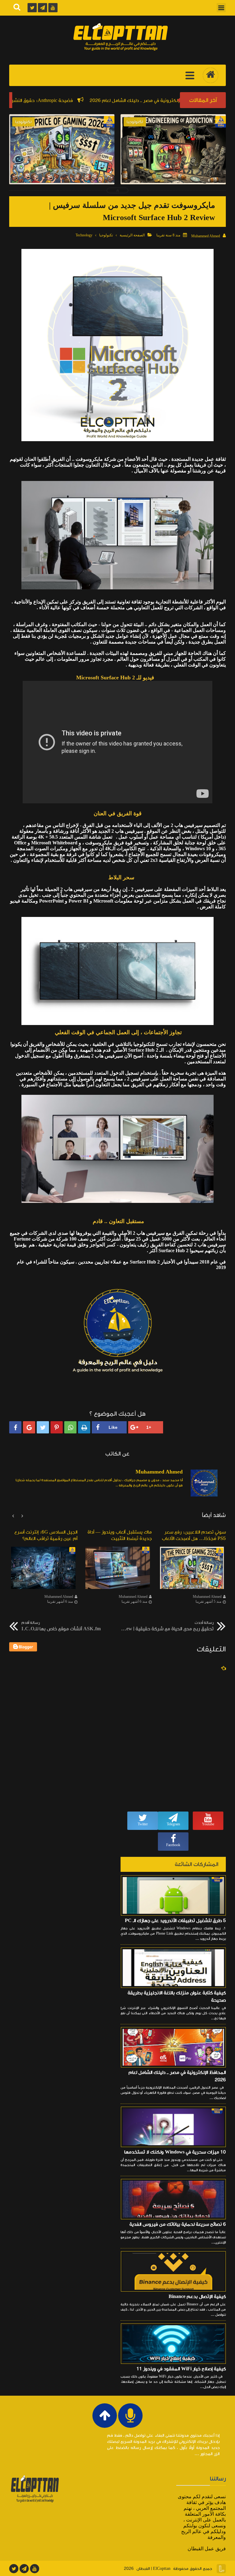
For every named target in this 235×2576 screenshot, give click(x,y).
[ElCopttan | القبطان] (121, 37)
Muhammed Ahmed (207, 1597)
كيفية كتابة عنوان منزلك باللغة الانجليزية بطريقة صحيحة (177, 1996)
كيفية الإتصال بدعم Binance (197, 2296)
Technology (84, 235)
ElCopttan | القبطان (153, 2569)
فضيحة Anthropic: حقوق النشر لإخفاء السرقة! (81, 100)
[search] (17, 8)
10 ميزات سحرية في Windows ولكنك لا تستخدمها (175, 2152)
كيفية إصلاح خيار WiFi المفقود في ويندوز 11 (181, 2369)
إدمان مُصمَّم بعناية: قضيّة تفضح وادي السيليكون (173, 166)
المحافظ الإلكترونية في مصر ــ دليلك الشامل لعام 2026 (177, 2076)
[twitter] (14, 2569)
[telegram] (24, 2569)
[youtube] (35, 2569)
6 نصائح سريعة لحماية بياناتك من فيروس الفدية (178, 2224)
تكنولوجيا (106, 235)
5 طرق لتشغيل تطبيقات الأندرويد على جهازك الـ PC (175, 1921)
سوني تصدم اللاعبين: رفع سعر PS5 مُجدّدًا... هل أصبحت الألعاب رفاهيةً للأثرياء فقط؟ (62, 170)
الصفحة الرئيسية (132, 235)
